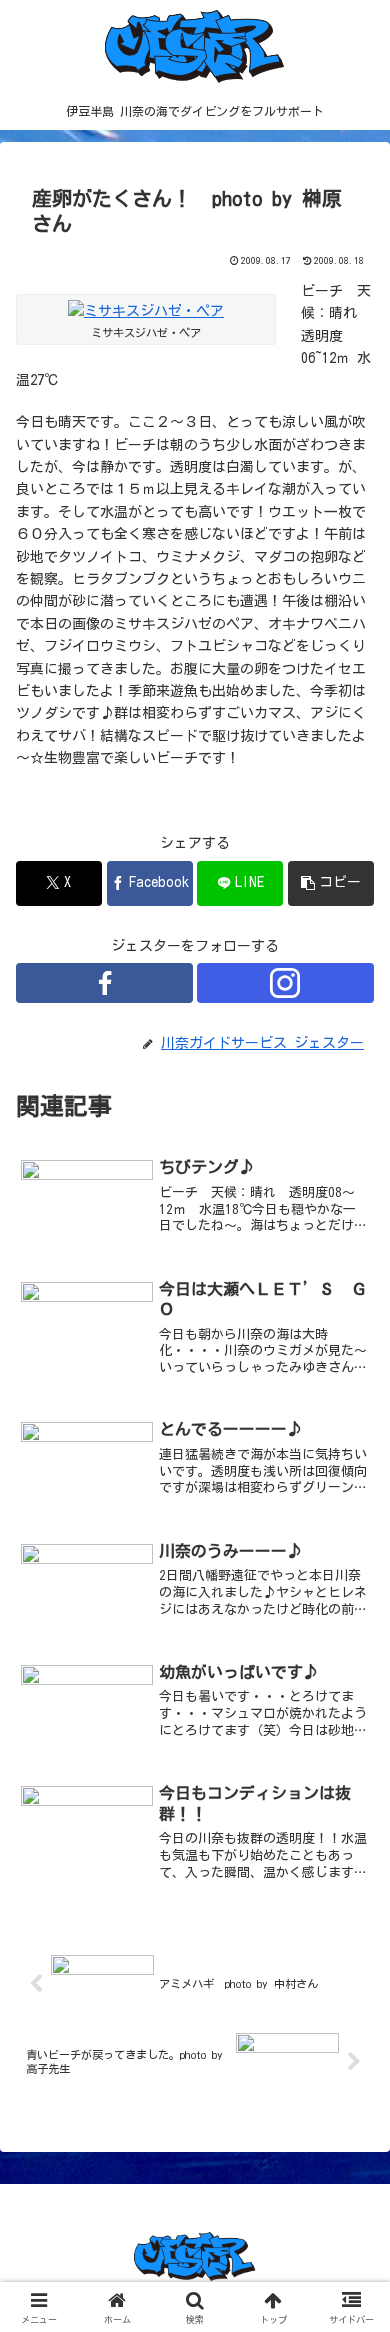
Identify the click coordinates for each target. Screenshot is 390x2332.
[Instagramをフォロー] (285, 983)
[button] (331, 883)
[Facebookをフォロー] (104, 983)
